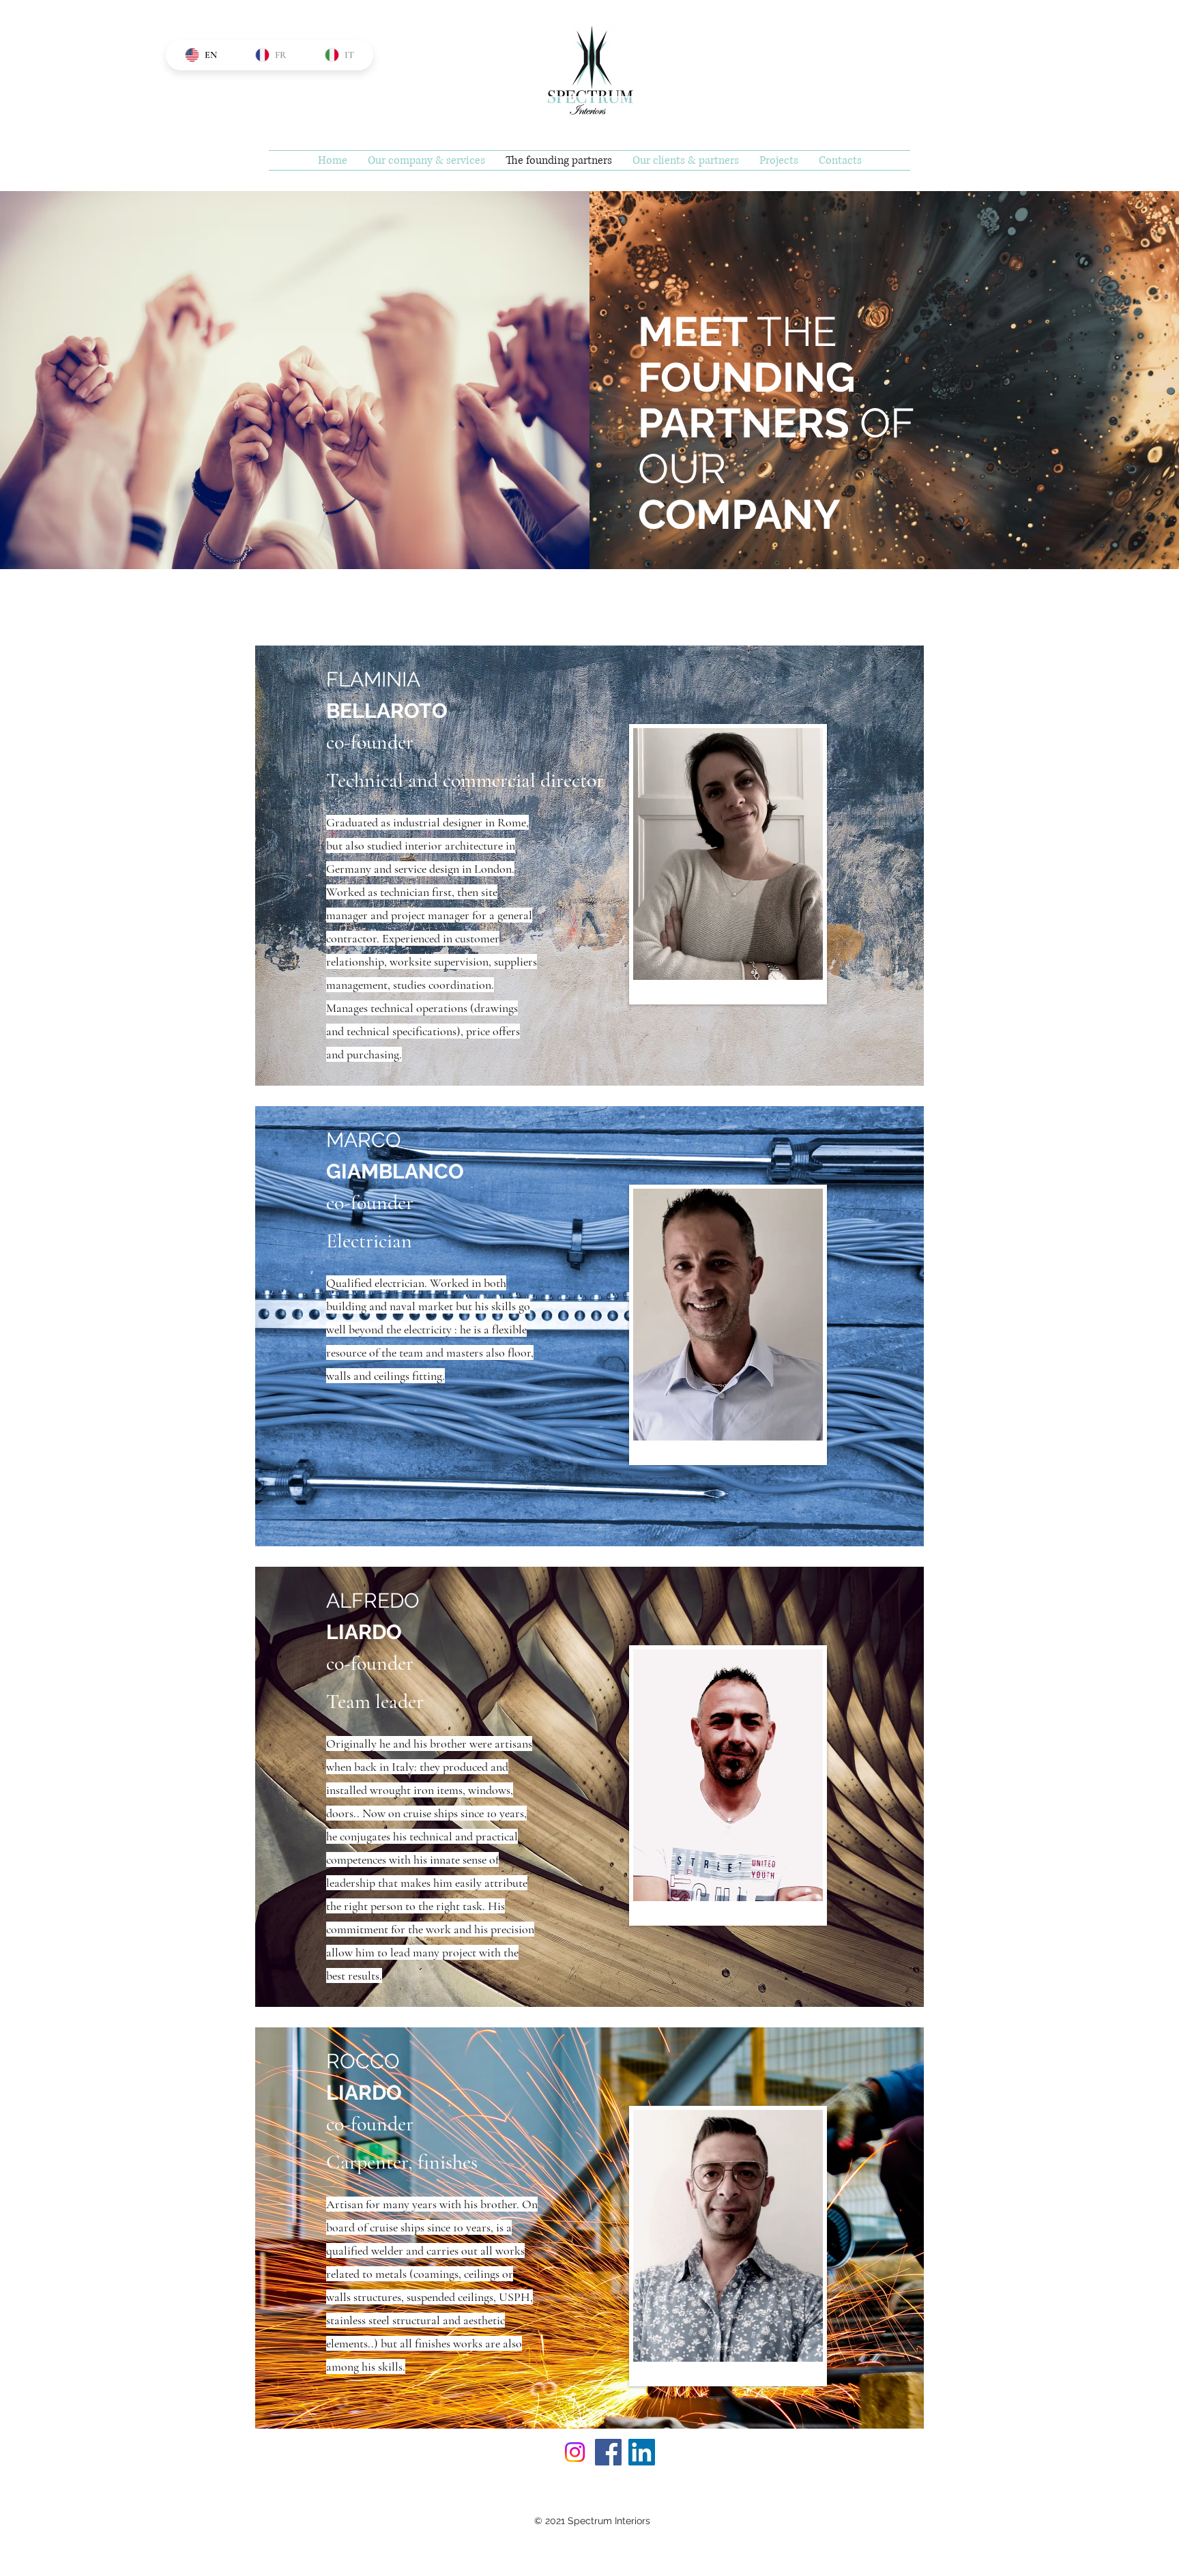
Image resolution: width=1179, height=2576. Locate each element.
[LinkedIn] (642, 2452)
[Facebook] (608, 2452)
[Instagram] (575, 2452)
